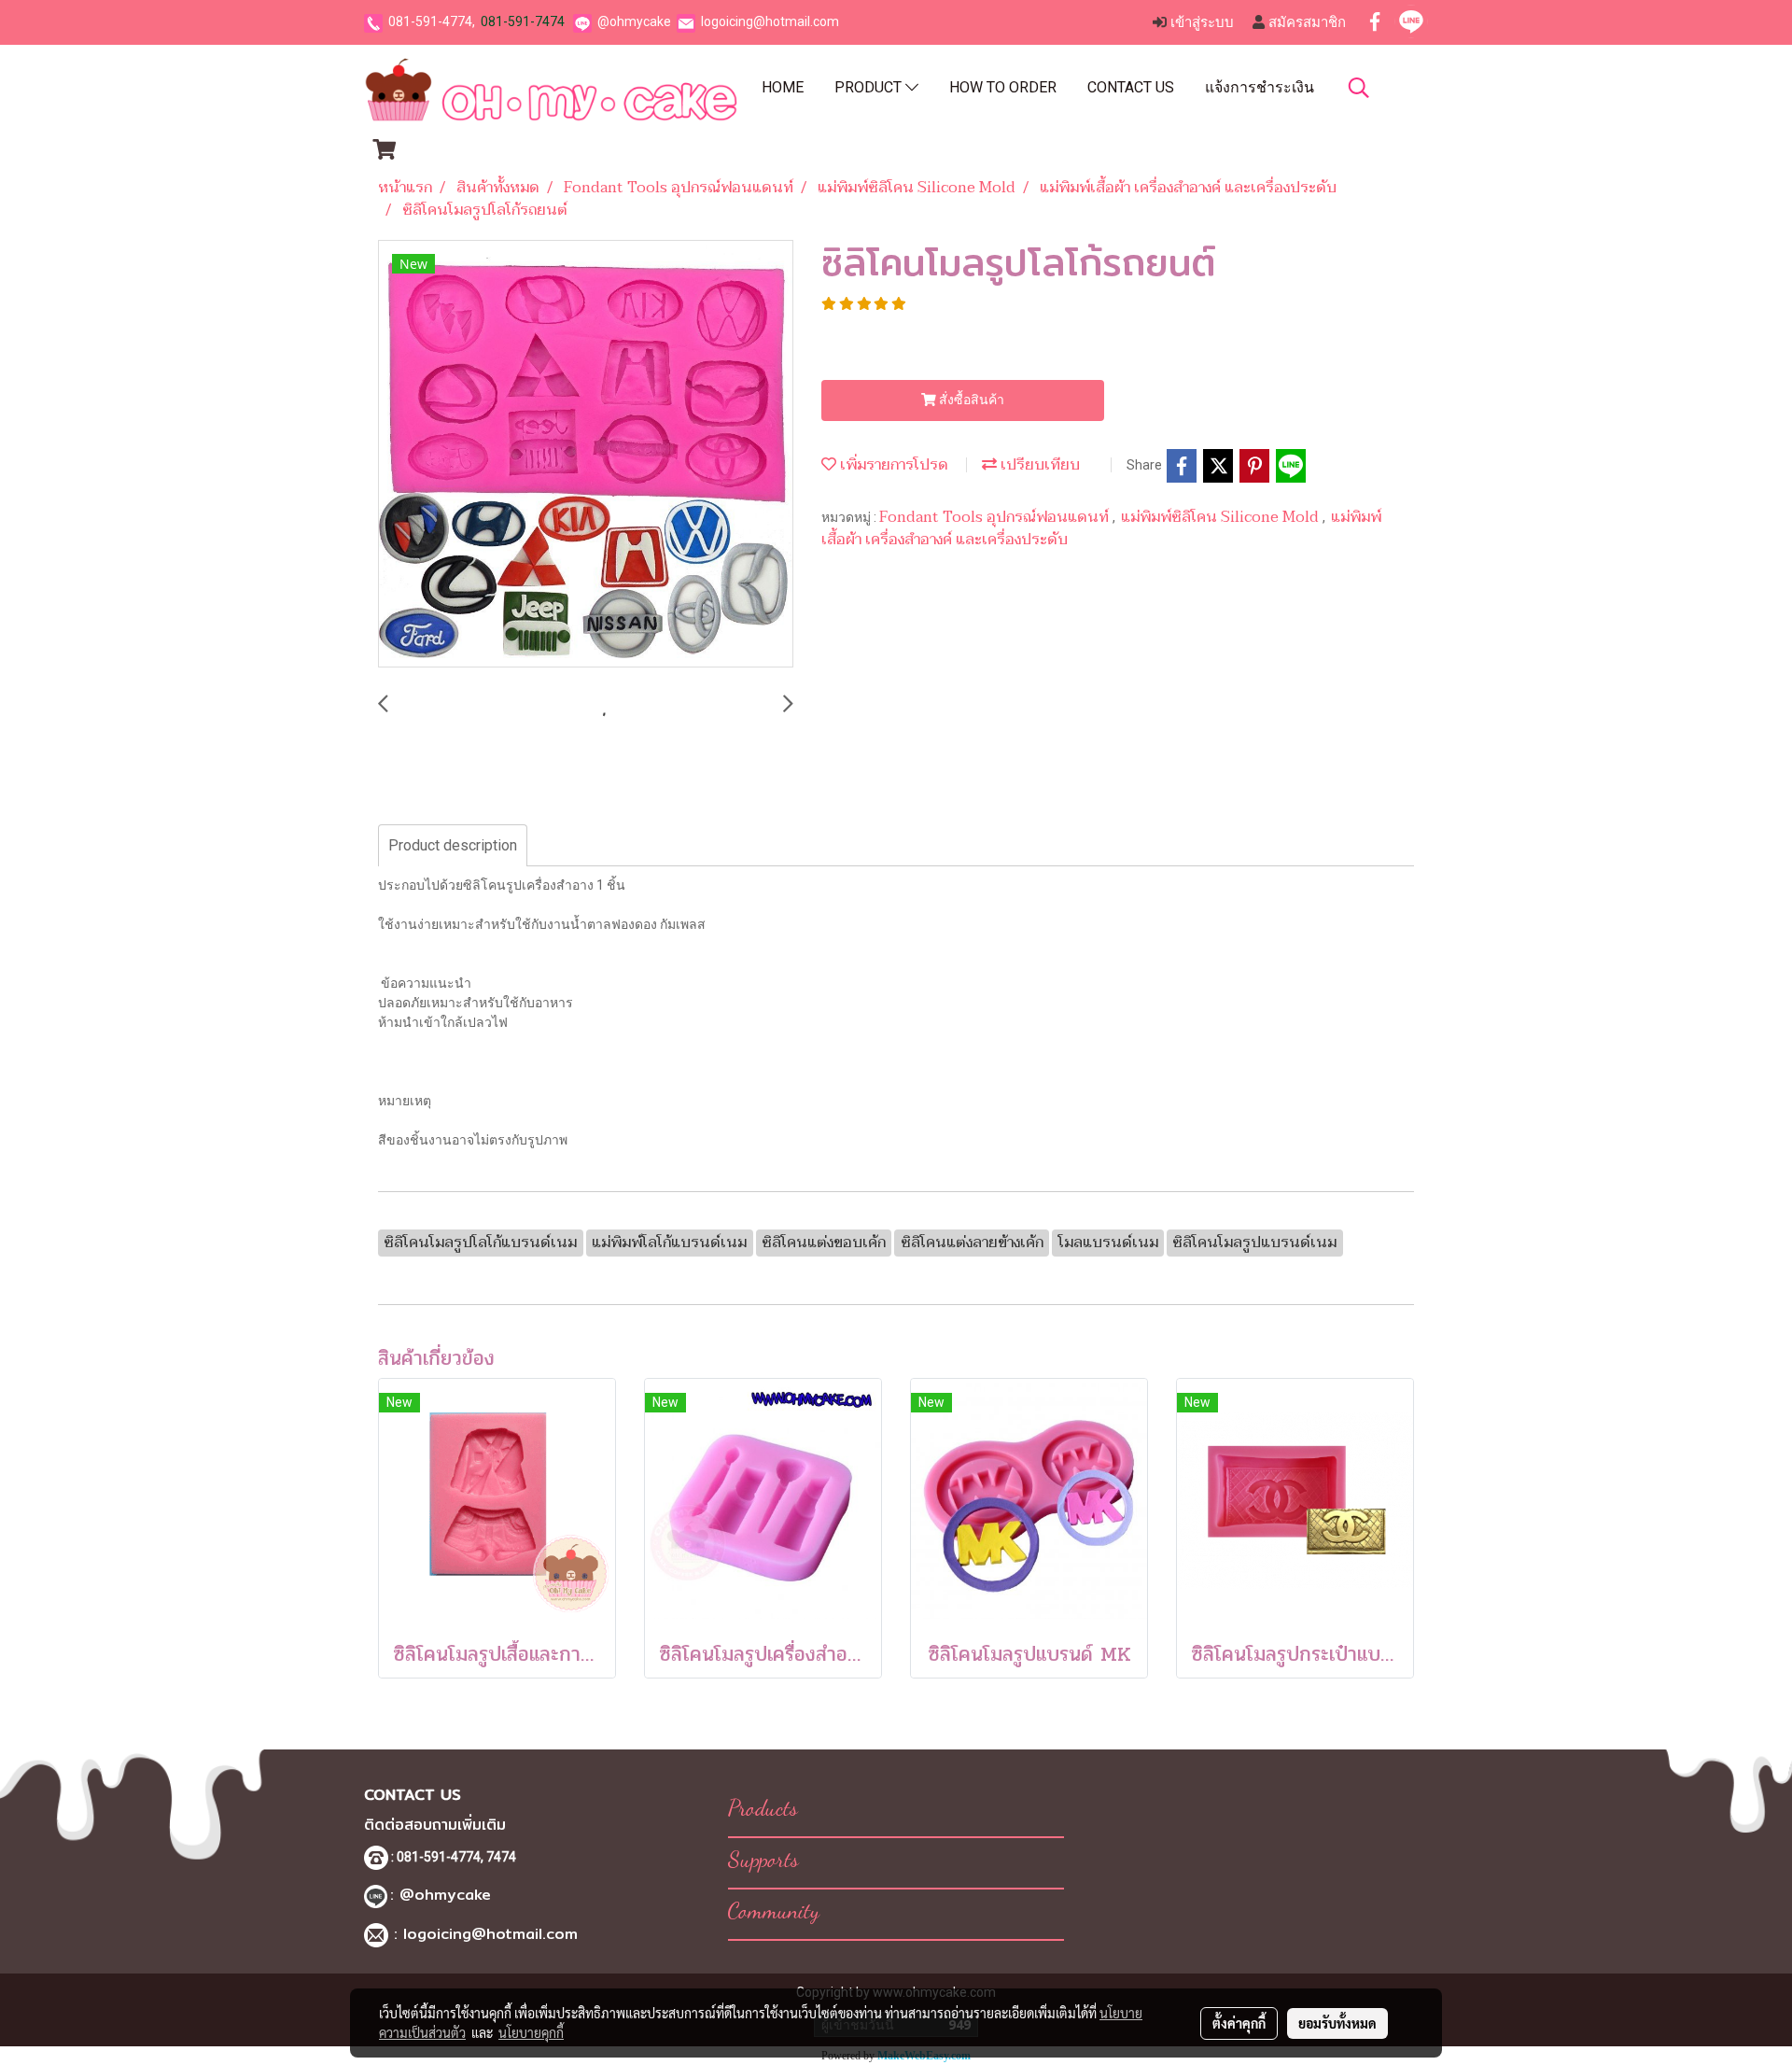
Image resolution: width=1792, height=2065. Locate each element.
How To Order (1003, 87)
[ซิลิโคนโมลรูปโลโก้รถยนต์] (586, 455)
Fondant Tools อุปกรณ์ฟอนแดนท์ (996, 517)
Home (783, 87)
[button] (1359, 88)
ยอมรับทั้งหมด (1337, 2023)
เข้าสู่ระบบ (1200, 22)
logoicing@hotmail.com (770, 21)
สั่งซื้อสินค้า (970, 400)
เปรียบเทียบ (1038, 465)
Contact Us (1131, 87)
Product (870, 87)
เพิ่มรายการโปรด (892, 465)
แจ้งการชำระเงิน (1260, 87)
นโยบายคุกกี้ (531, 2032)
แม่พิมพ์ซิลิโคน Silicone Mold (1222, 517)
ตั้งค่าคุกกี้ (1239, 2023)
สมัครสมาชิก (1305, 22)
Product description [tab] (453, 845)
